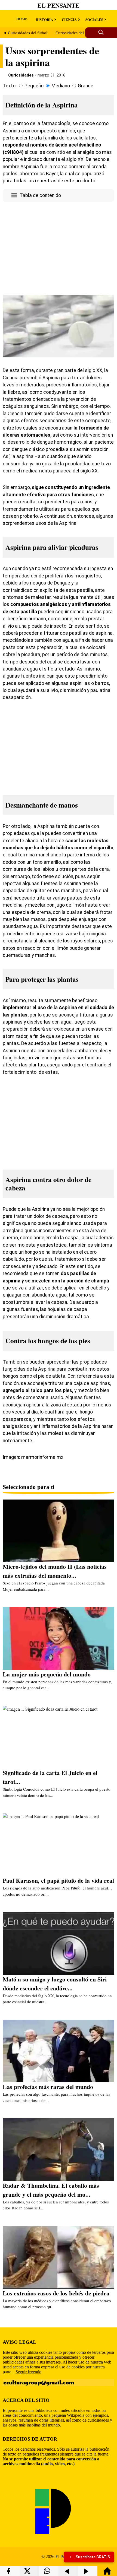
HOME (22, 19)
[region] (59, 247)
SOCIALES (94, 19)
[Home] (107, 2573)
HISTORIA (44, 19)
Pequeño (34, 86)
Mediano (61, 86)
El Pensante (59, 5)
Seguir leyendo (28, 2372)
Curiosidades (21, 75)
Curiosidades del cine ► (76, 33)
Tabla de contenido (40, 195)
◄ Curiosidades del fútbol (25, 33)
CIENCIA (69, 19)
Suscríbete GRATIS (93, 2557)
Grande (86, 86)
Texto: (10, 86)
